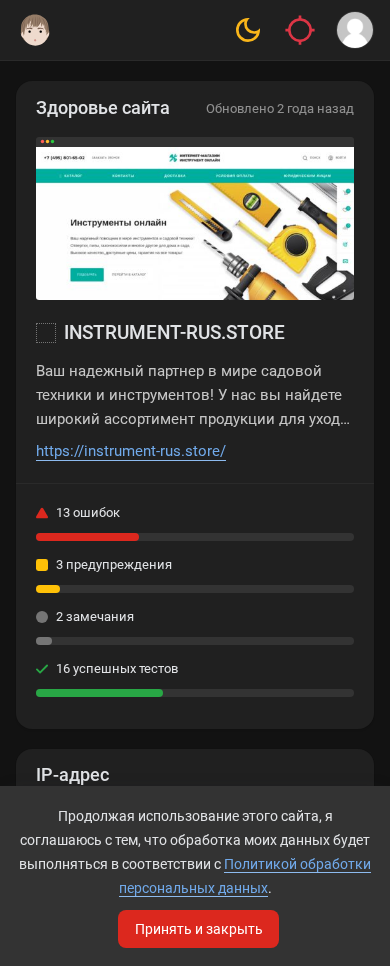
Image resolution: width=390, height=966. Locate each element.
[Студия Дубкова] (35, 30)
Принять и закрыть (199, 929)
